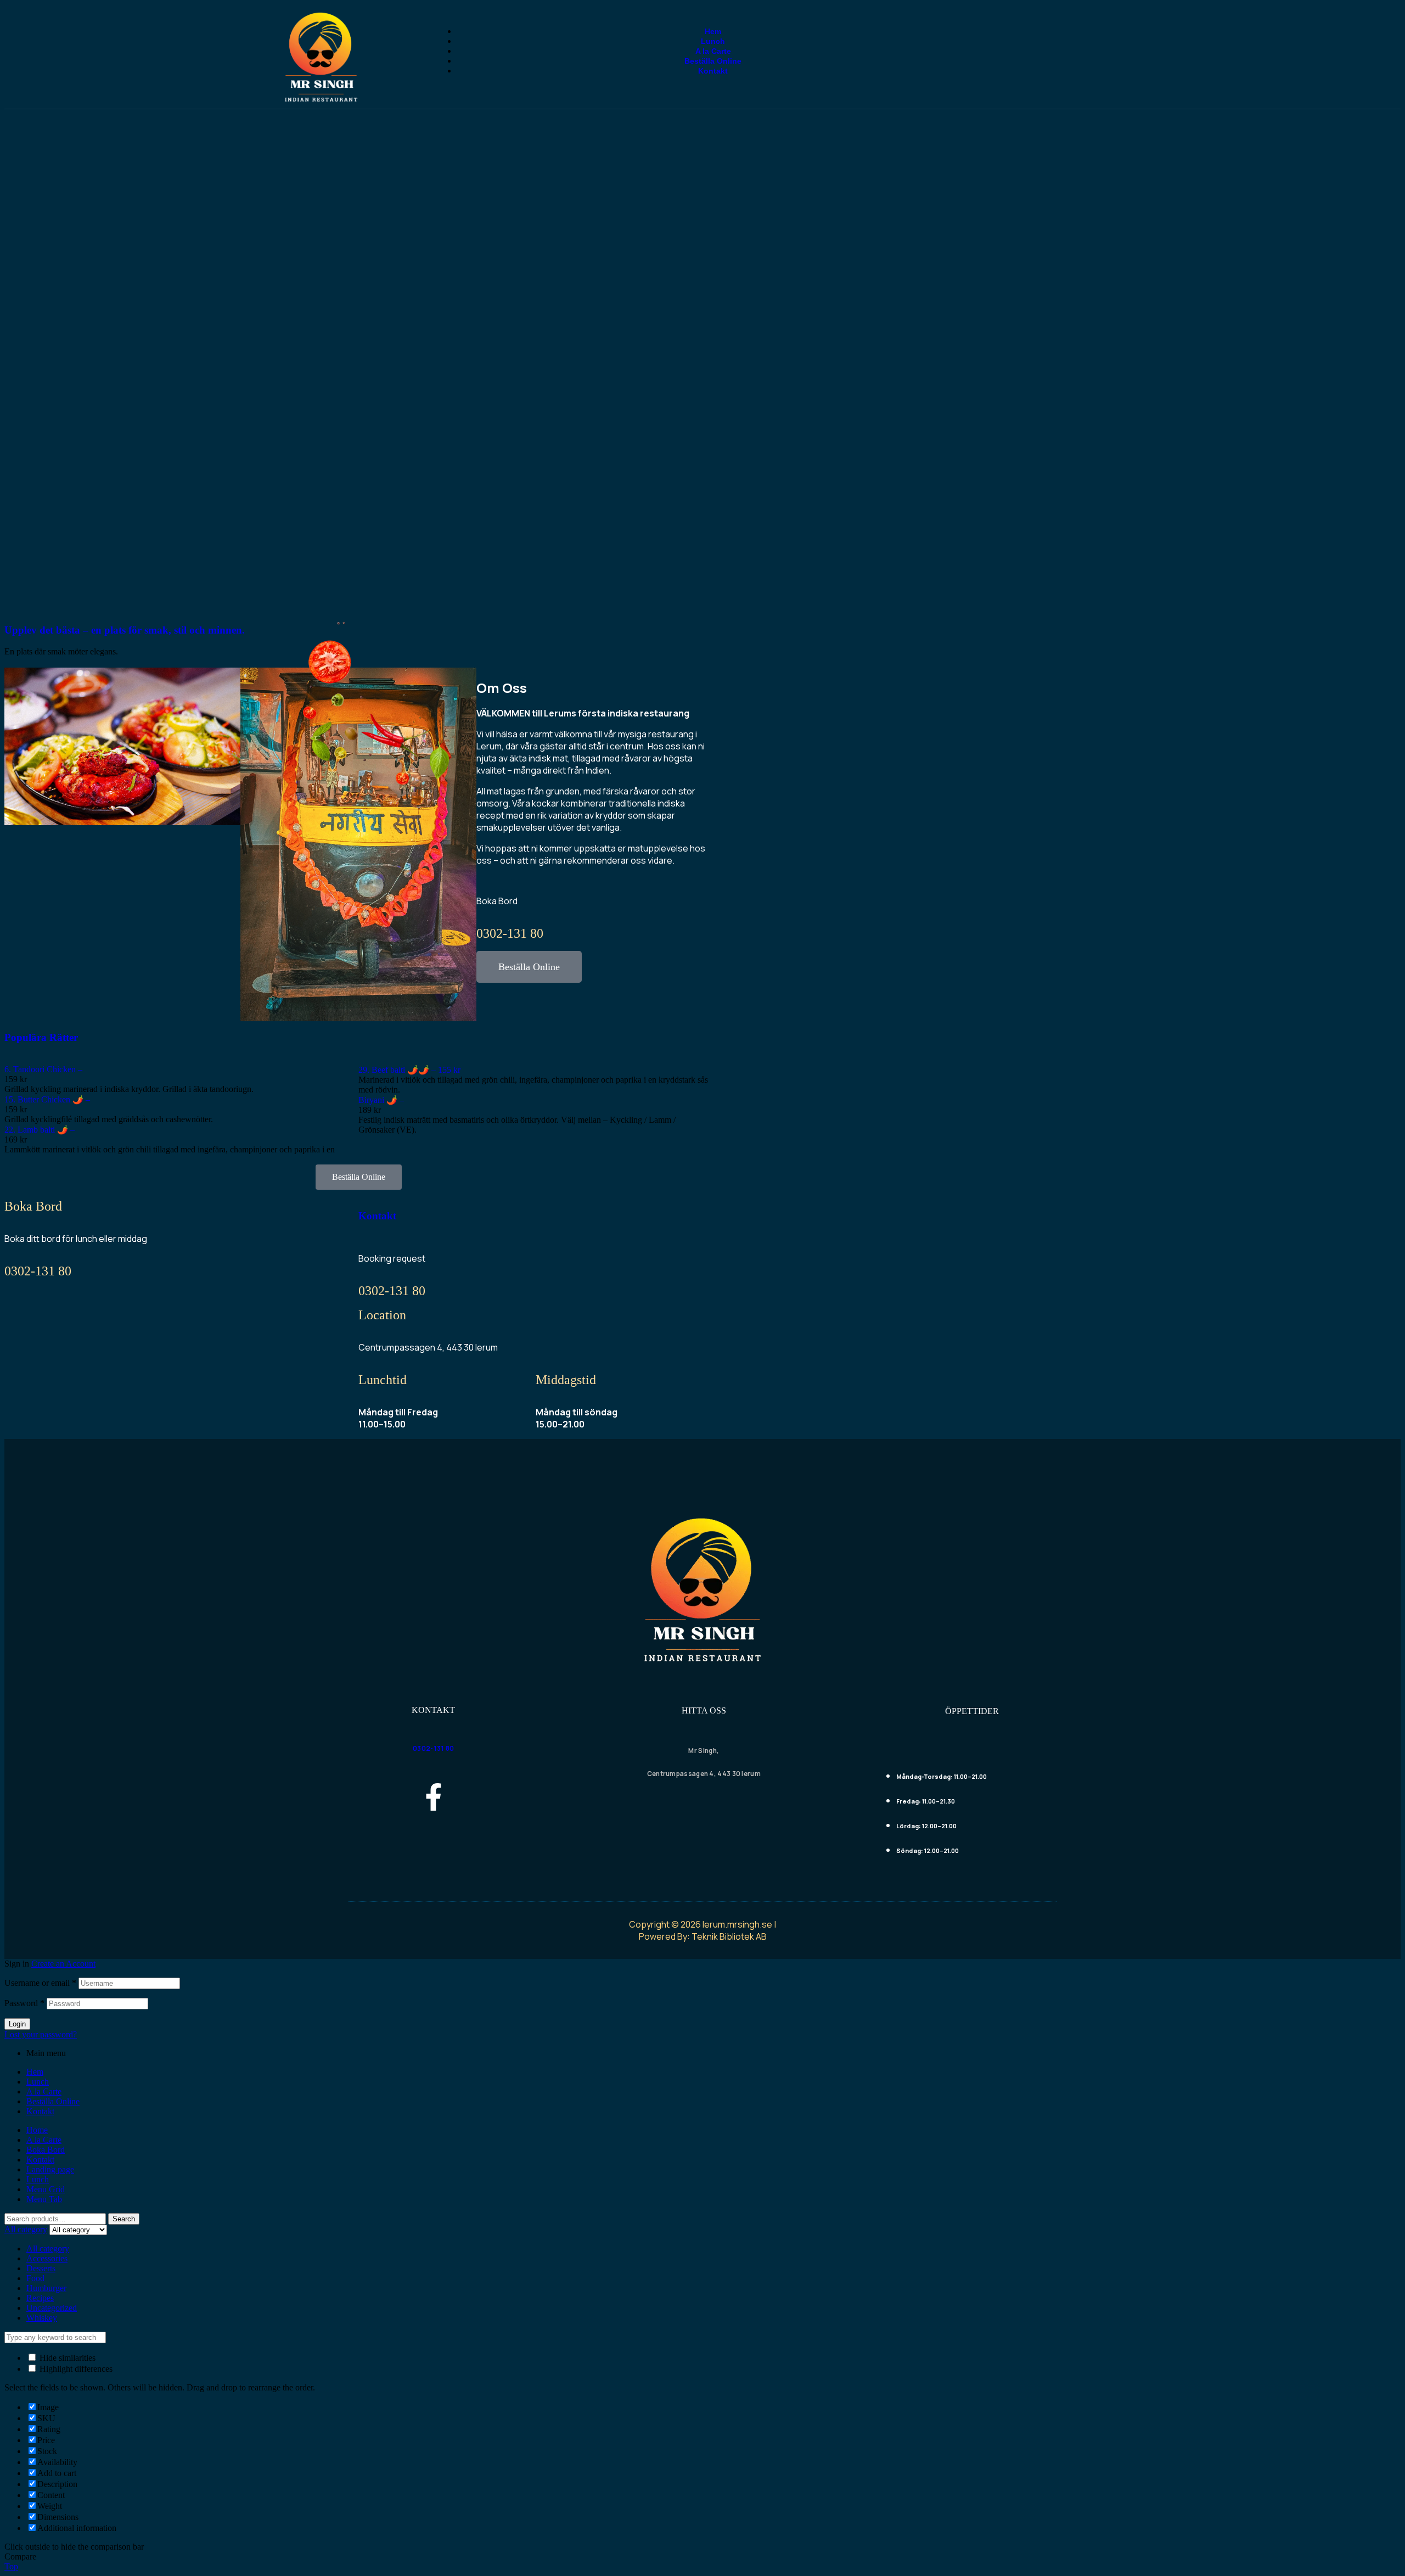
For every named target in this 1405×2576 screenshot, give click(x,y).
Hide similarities (66, 2358)
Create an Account (63, 1964)
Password (24, 2003)
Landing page (50, 2169)
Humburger (46, 2288)
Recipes (40, 2298)
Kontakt (377, 1216)
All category (48, 2249)
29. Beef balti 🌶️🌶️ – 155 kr (409, 1070)
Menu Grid (46, 2189)
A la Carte (44, 2091)
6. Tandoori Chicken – (43, 1069)
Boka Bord (46, 2150)
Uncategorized (52, 2308)
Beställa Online (53, 2101)
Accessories (47, 2258)
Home (37, 2130)
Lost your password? (41, 2034)
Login (17, 2024)
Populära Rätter (41, 1037)
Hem (35, 2072)
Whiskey (42, 2318)
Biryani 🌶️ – (381, 1100)
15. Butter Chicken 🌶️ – (47, 1099)
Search (124, 2219)
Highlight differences (75, 2369)
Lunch (38, 2082)
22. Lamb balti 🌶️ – (40, 1130)
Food (35, 2278)
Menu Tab (44, 2199)
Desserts (41, 2268)
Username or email (40, 1983)
